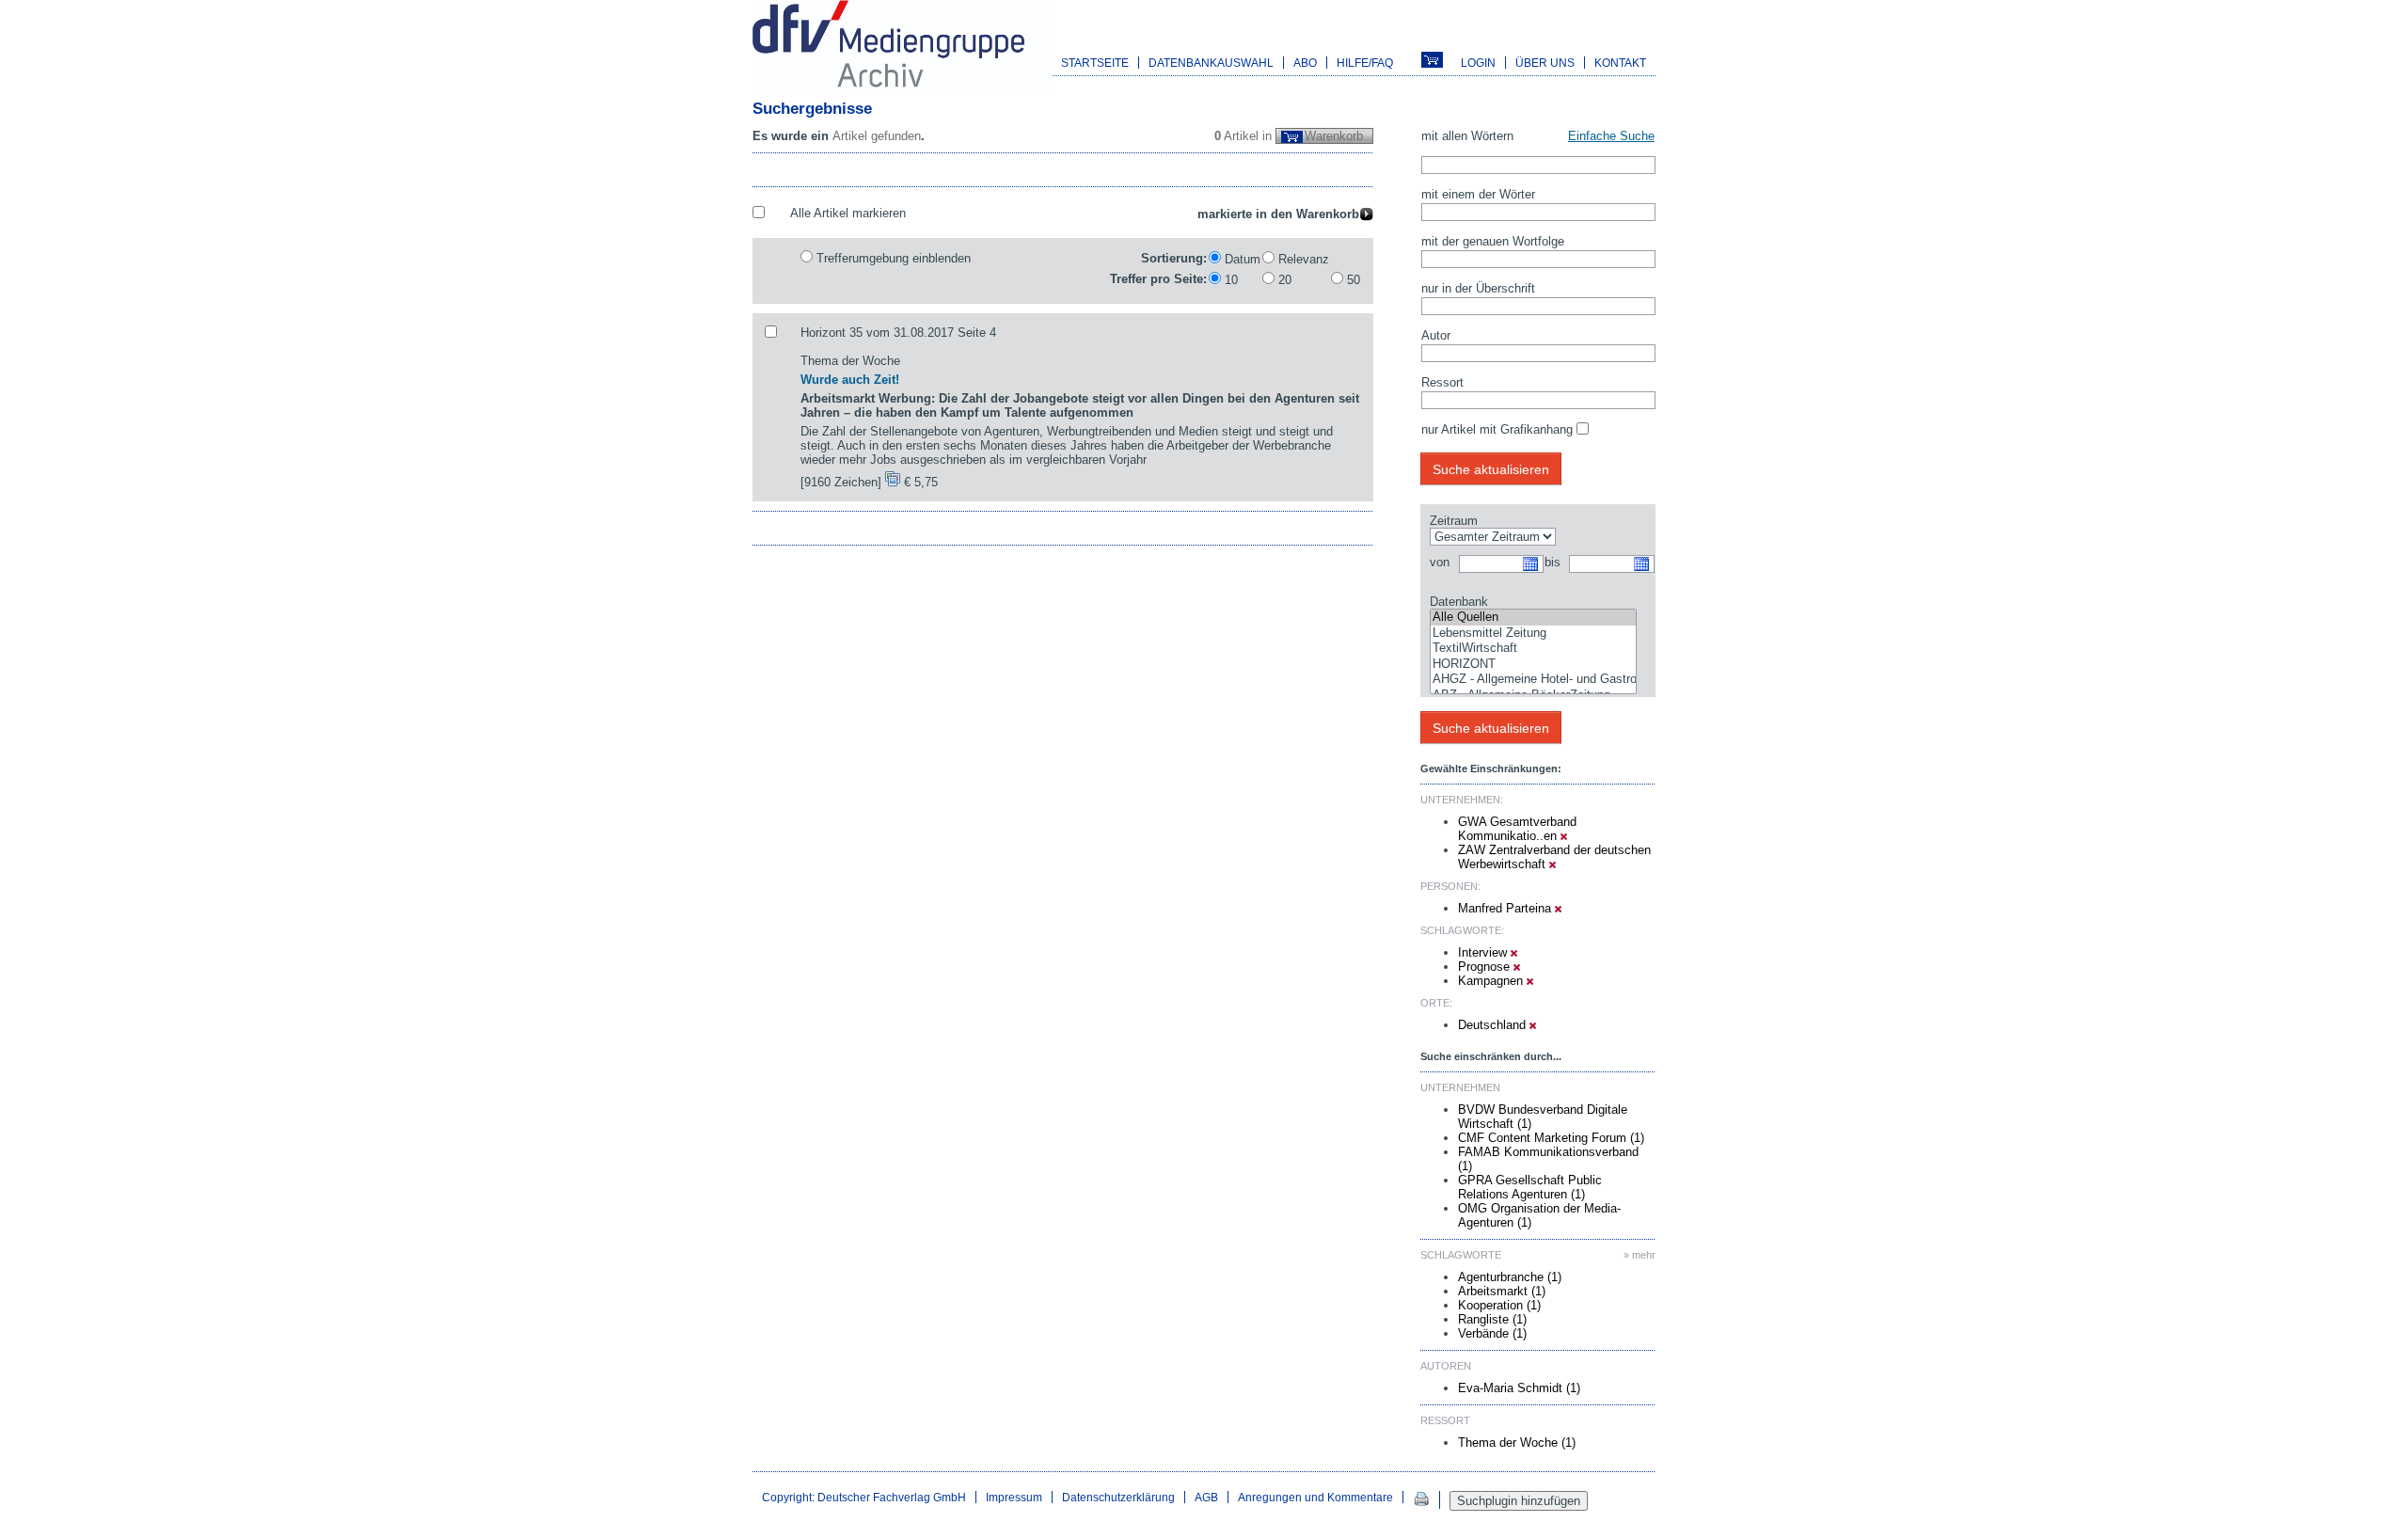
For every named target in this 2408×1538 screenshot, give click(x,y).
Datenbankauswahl (1211, 63)
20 (1285, 280)
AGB (1206, 1497)
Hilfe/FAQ (1365, 63)
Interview (1484, 952)
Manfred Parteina (1506, 908)
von (1440, 562)
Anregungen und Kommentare (1315, 1497)
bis (1553, 562)
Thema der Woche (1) (1517, 1443)
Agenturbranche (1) (1510, 1277)
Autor (1436, 335)
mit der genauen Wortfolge (1493, 241)
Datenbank (1459, 602)
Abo (1305, 63)
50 (1354, 280)
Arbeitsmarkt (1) (1502, 1291)
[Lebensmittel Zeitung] (1533, 634)
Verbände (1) (1492, 1333)
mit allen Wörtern (1467, 136)
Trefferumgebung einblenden (894, 258)
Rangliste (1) (1492, 1319)
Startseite (1095, 63)
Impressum (1014, 1497)
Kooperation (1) (1499, 1305)
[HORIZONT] (1533, 665)
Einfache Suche (1611, 136)
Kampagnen (1492, 981)
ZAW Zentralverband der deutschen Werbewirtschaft (1554, 857)
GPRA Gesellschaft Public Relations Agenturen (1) (1530, 1187)
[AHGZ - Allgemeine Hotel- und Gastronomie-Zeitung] (1533, 680)
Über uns (1545, 63)
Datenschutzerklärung (1118, 1497)
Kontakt (1620, 63)
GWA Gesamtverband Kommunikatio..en (1517, 829)
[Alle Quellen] (1533, 618)
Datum (1243, 259)
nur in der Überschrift (1478, 288)
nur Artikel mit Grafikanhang (1497, 429)
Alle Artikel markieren (848, 213)
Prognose (1486, 967)
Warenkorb (1334, 136)
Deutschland (1494, 1025)
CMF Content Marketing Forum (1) (1551, 1138)
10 (1231, 280)
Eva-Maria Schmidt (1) (1519, 1388)
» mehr (1640, 1255)
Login (1478, 63)
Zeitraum (1454, 521)
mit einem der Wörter (1478, 194)
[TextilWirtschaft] (1533, 649)
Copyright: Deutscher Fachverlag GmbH (864, 1497)
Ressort (1442, 382)
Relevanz (1304, 259)
